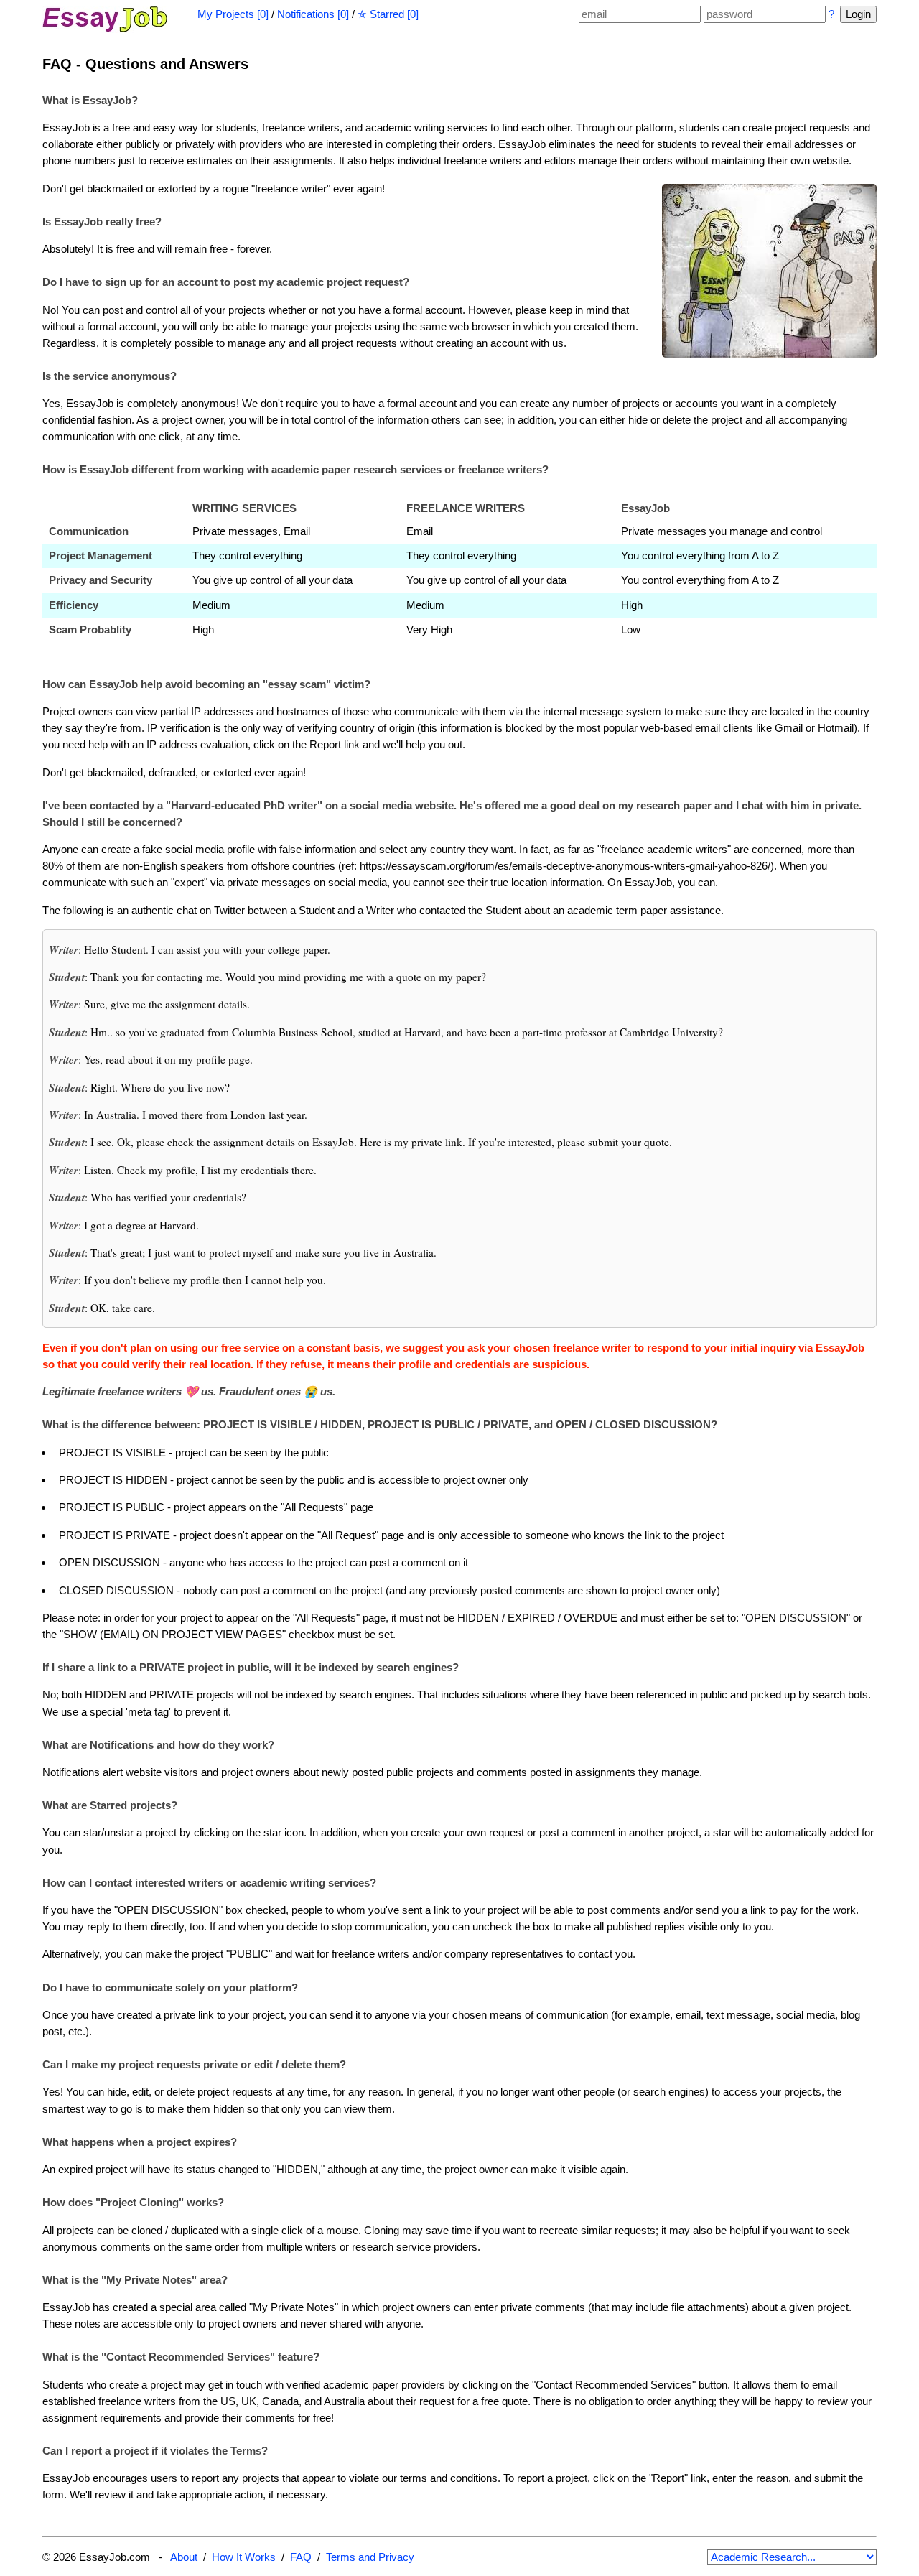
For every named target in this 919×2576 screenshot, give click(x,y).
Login (858, 14)
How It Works (244, 2557)
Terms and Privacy (370, 2557)
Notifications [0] (313, 14)
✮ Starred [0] (388, 14)
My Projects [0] (233, 14)
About (184, 2557)
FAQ (301, 2557)
